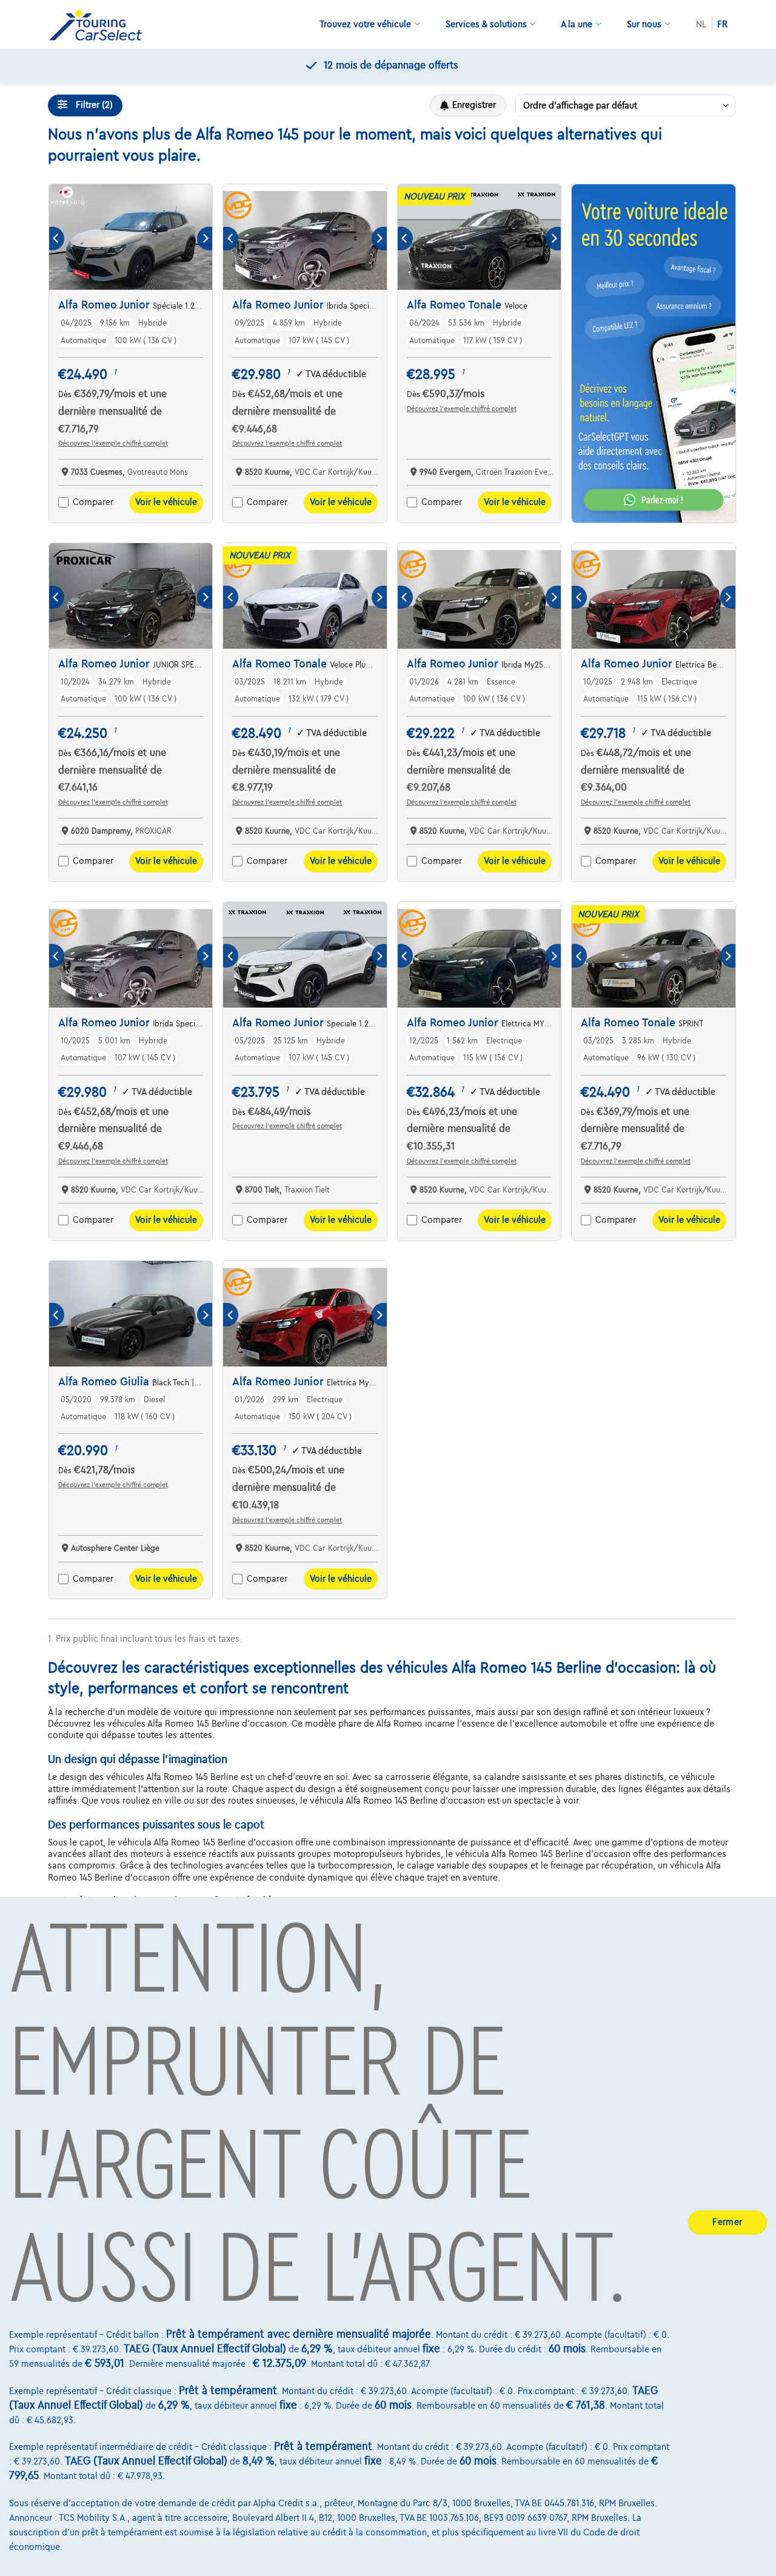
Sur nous (644, 24)
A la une (577, 24)
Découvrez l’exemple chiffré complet (113, 443)
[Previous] (57, 239)
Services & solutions (486, 24)
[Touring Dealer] (100, 25)
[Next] (205, 239)
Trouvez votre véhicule (365, 24)
